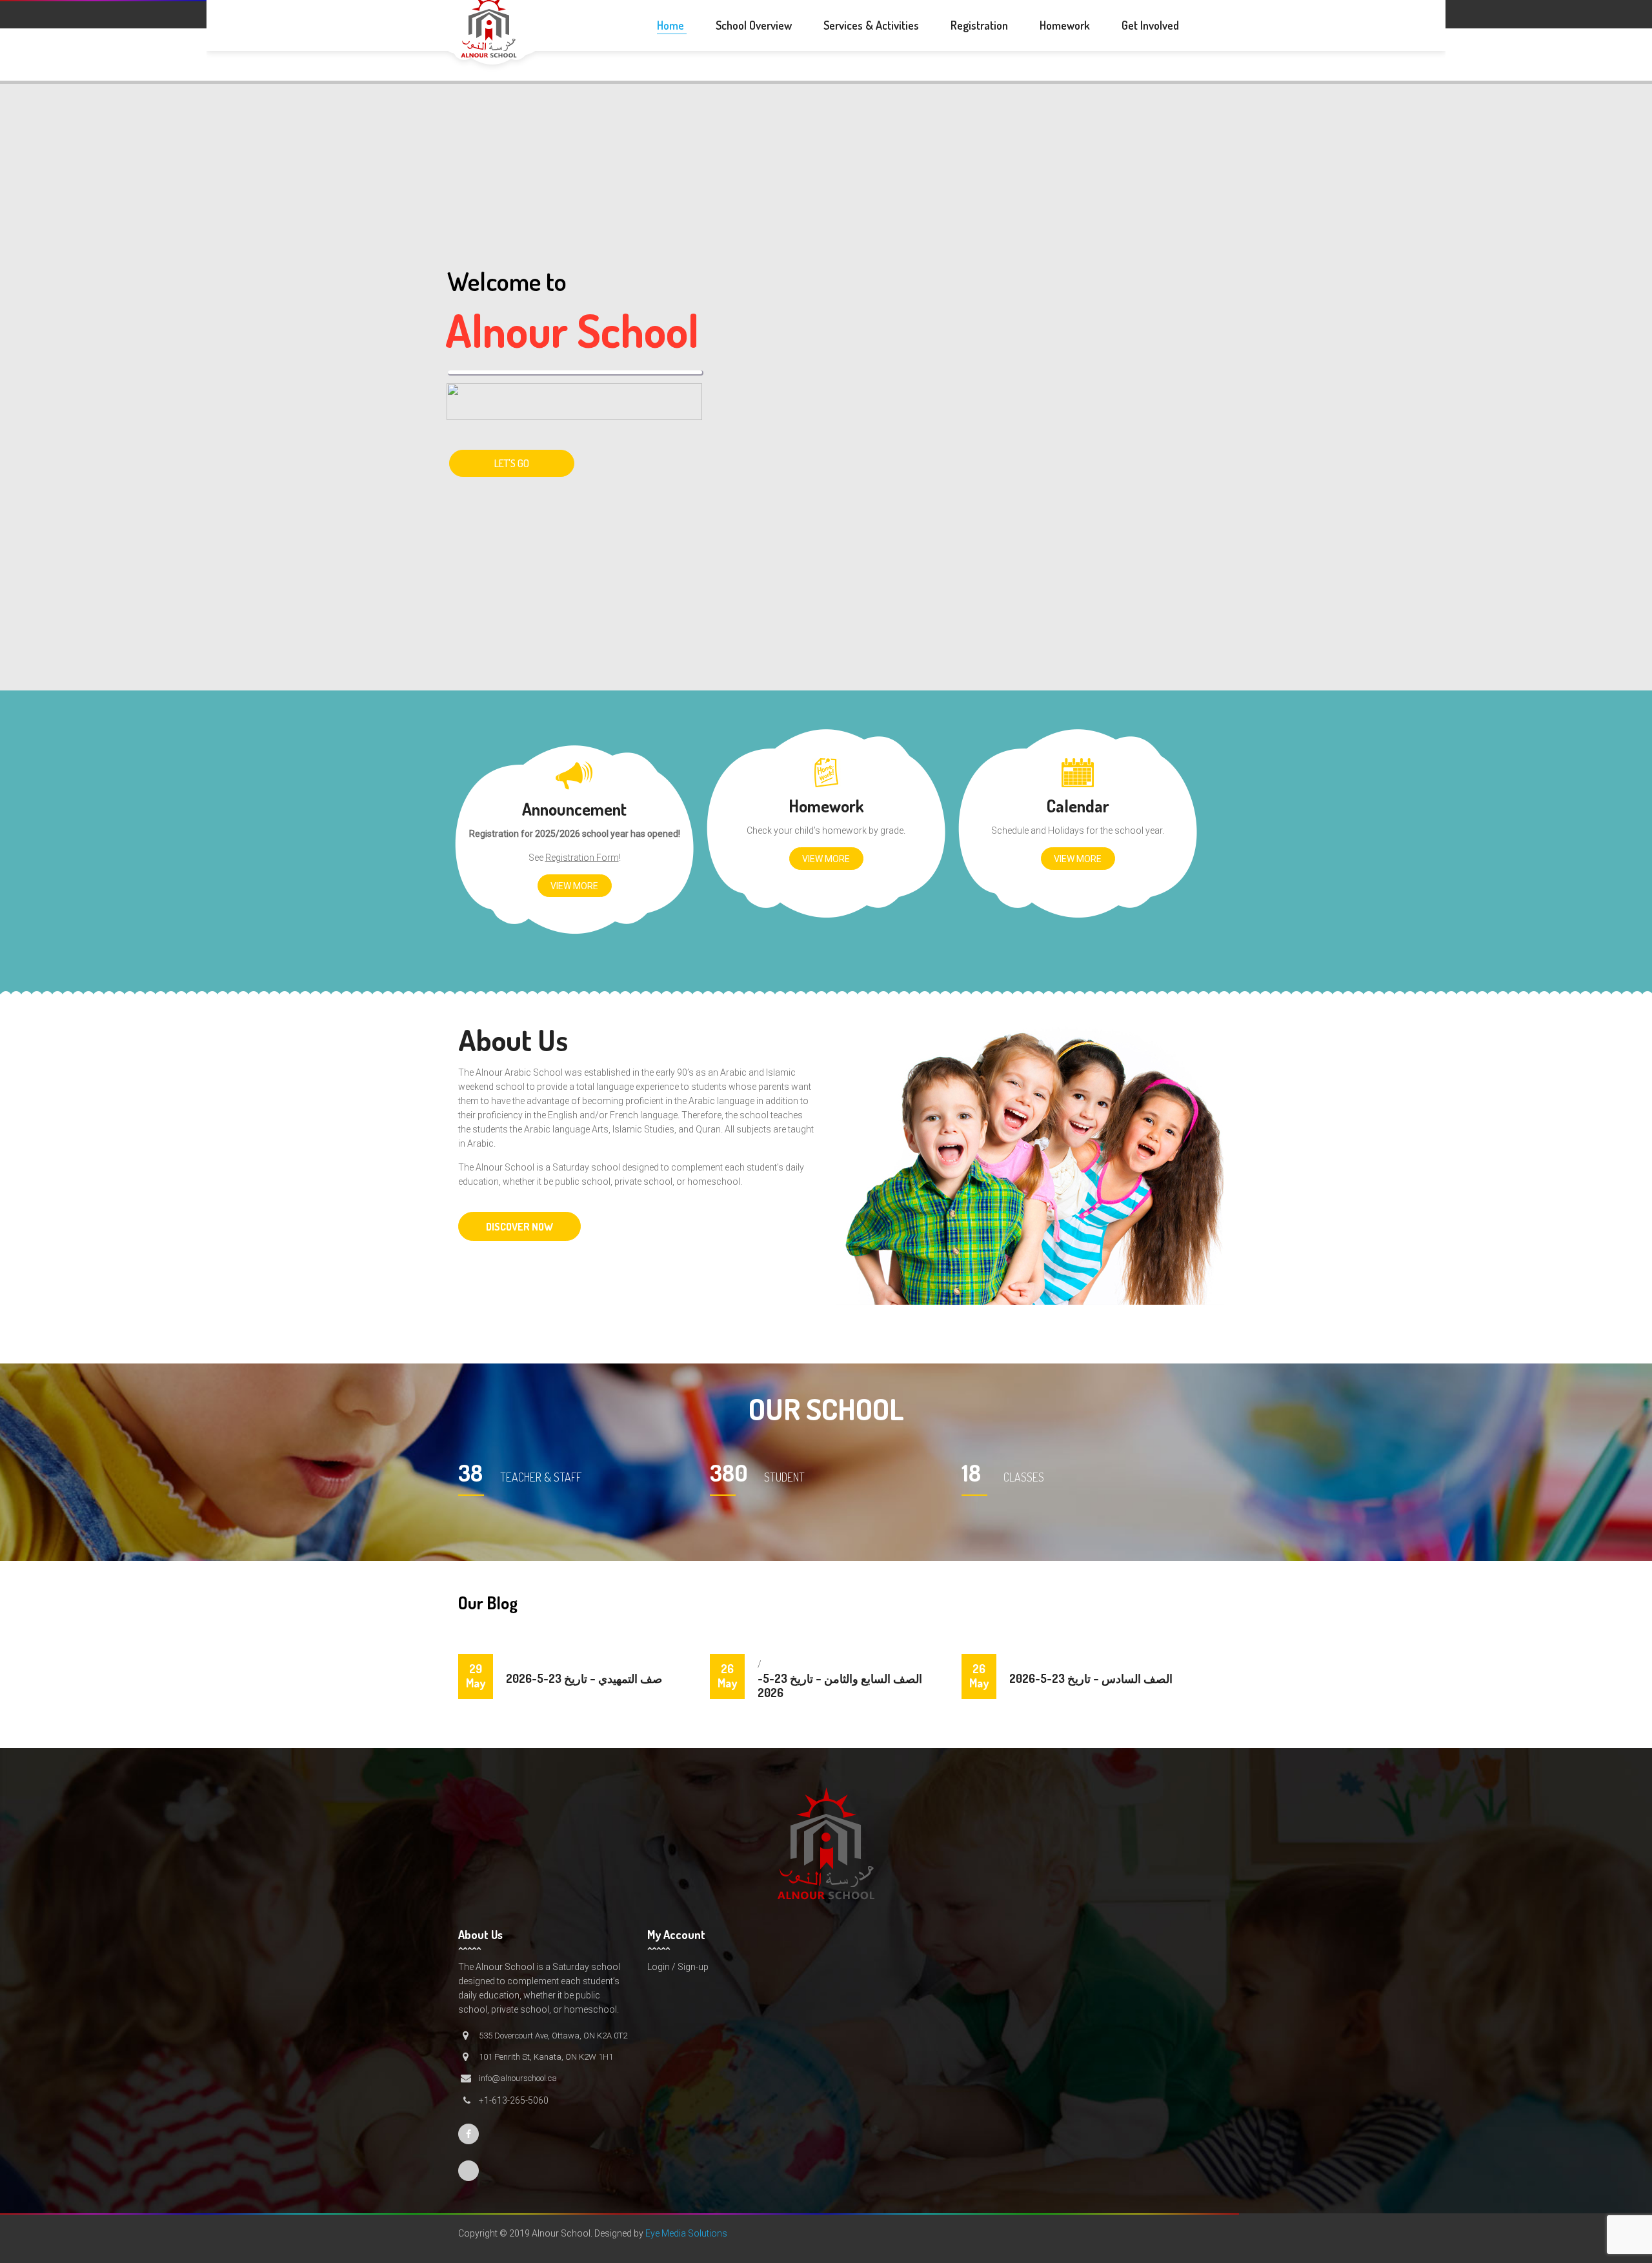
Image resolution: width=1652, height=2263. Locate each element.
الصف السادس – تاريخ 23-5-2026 (1091, 1678)
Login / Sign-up (678, 1967)
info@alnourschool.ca (518, 2078)
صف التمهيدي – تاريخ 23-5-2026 (584, 1678)
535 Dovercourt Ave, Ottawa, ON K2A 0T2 (553, 2036)
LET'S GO (512, 463)
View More (574, 886)
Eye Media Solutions (686, 2233)
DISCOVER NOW (519, 1227)
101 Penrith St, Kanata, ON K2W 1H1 (546, 2057)
